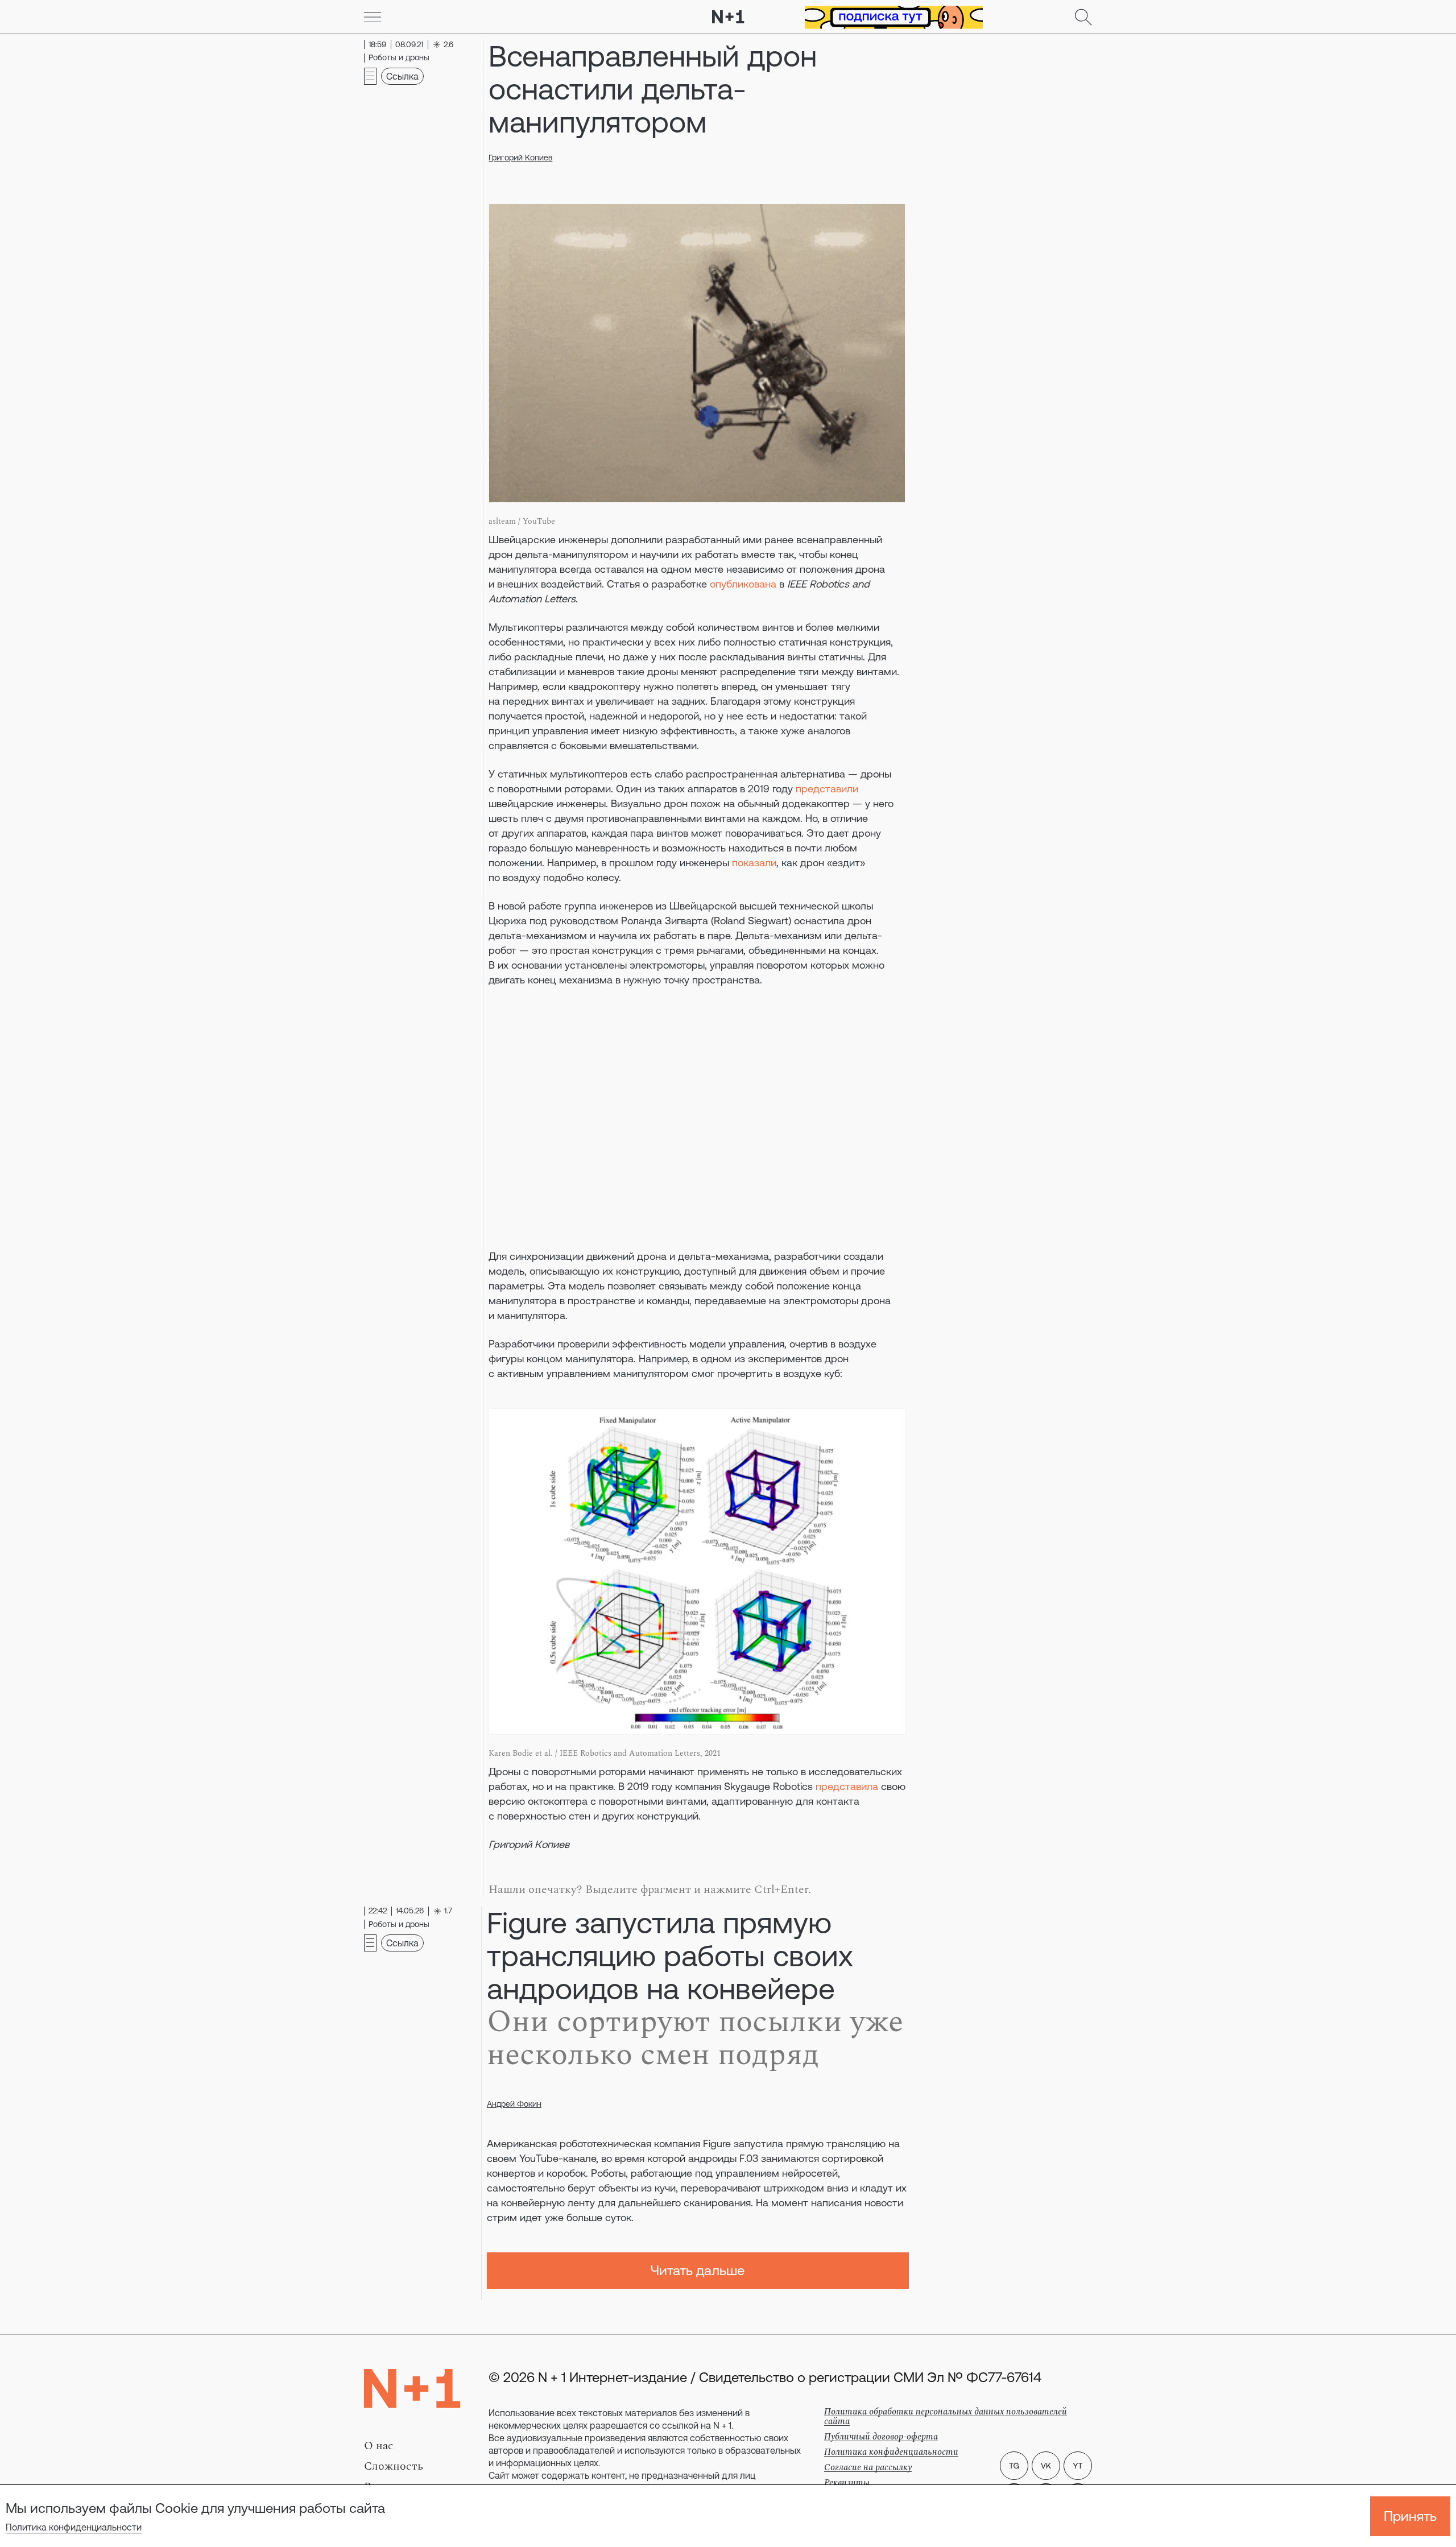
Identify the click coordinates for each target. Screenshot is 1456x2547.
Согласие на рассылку (868, 2467)
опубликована (743, 584)
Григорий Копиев (520, 158)
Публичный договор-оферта (881, 2437)
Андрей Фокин (514, 2104)
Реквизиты (847, 2483)
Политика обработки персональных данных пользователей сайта (946, 2416)
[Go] (373, 17)
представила (847, 1786)
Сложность (394, 2466)
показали (754, 863)
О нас (379, 2446)
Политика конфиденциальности (74, 2527)
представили (827, 789)
